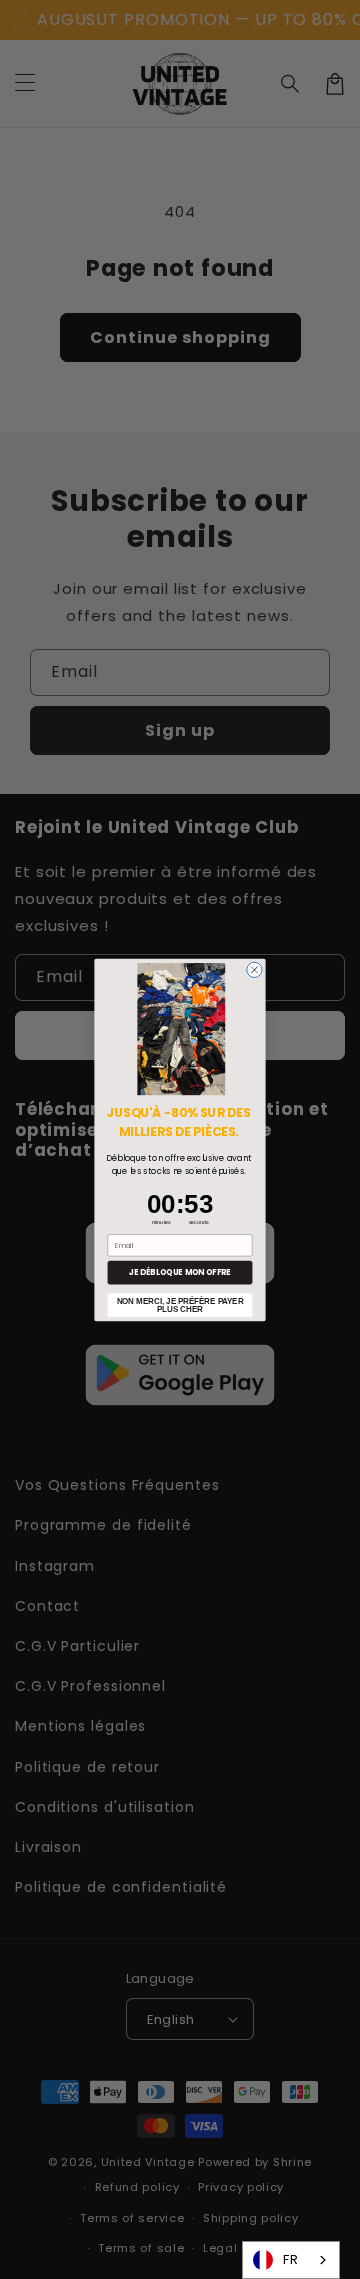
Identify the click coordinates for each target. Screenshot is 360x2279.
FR (291, 2259)
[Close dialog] (254, 969)
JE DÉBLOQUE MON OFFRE (179, 1271)
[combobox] (291, 2260)
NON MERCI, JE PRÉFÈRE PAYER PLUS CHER (180, 1304)
